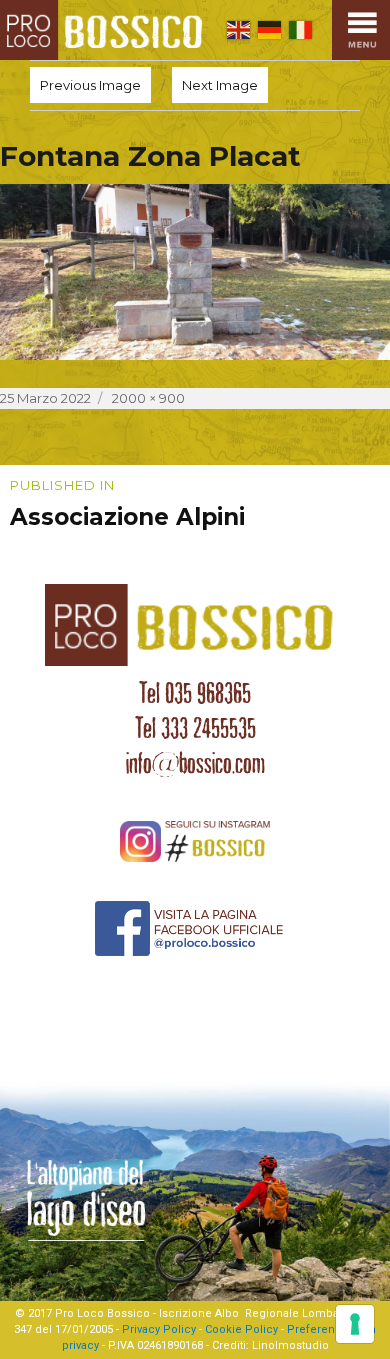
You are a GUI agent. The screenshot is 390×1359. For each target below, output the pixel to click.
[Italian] (300, 29)
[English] (238, 29)
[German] (269, 29)
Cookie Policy (241, 1329)
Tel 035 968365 (195, 693)
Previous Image (90, 85)
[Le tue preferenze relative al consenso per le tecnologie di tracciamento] (355, 1324)
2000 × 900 (148, 398)
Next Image (220, 85)
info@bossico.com (195, 763)
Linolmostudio (290, 1345)
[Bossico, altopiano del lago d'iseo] (105, 30)
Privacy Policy (159, 1329)
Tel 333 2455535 (195, 728)
